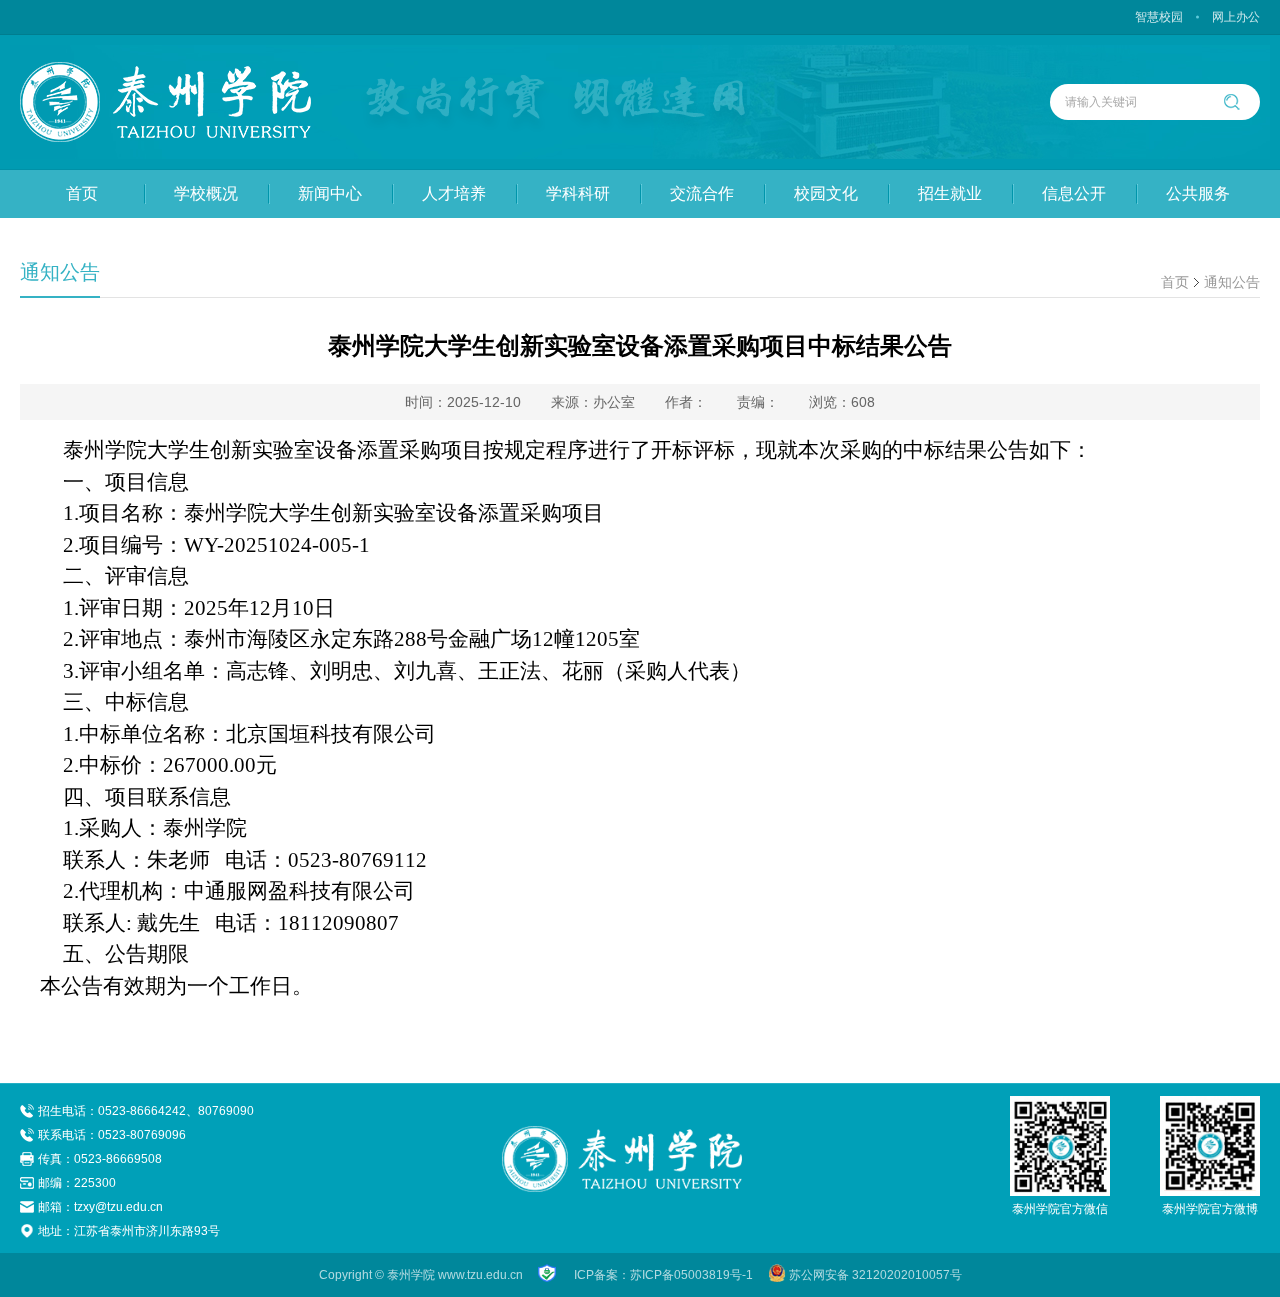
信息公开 (1074, 193)
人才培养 (454, 193)
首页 (82, 193)
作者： (686, 402)
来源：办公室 (593, 402)
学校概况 (206, 193)
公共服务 (1198, 193)
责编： (758, 402)
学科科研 (578, 193)
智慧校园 (1159, 17)
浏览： (842, 402)
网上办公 (1236, 17)
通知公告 (1232, 282)
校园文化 (826, 193)
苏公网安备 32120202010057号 (875, 1275)
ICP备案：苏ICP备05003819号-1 (663, 1275)
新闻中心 (330, 193)
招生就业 (950, 193)
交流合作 (702, 193)
